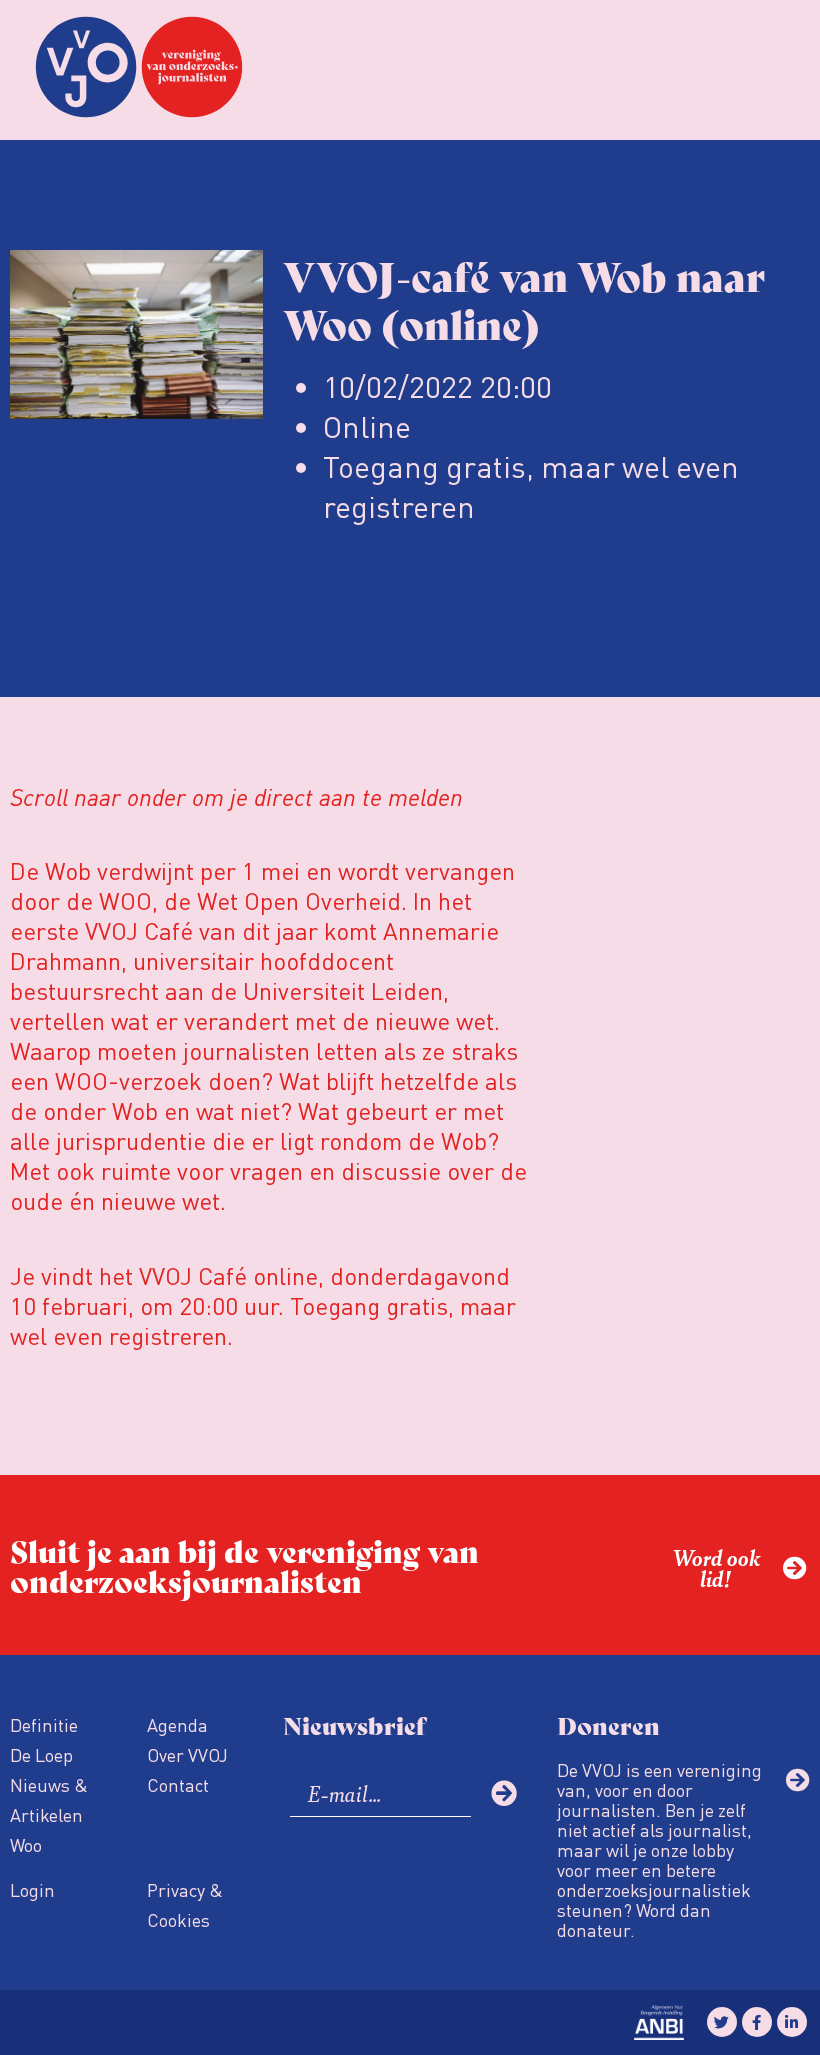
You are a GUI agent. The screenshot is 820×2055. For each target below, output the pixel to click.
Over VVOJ (187, 1754)
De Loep (41, 1754)
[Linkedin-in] (792, 2022)
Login (32, 1889)
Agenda (177, 1724)
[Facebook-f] (757, 2022)
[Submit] (504, 1793)
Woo (26, 1844)
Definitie (44, 1724)
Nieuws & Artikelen (49, 1799)
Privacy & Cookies (185, 1904)
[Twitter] (722, 2022)
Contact (178, 1784)
